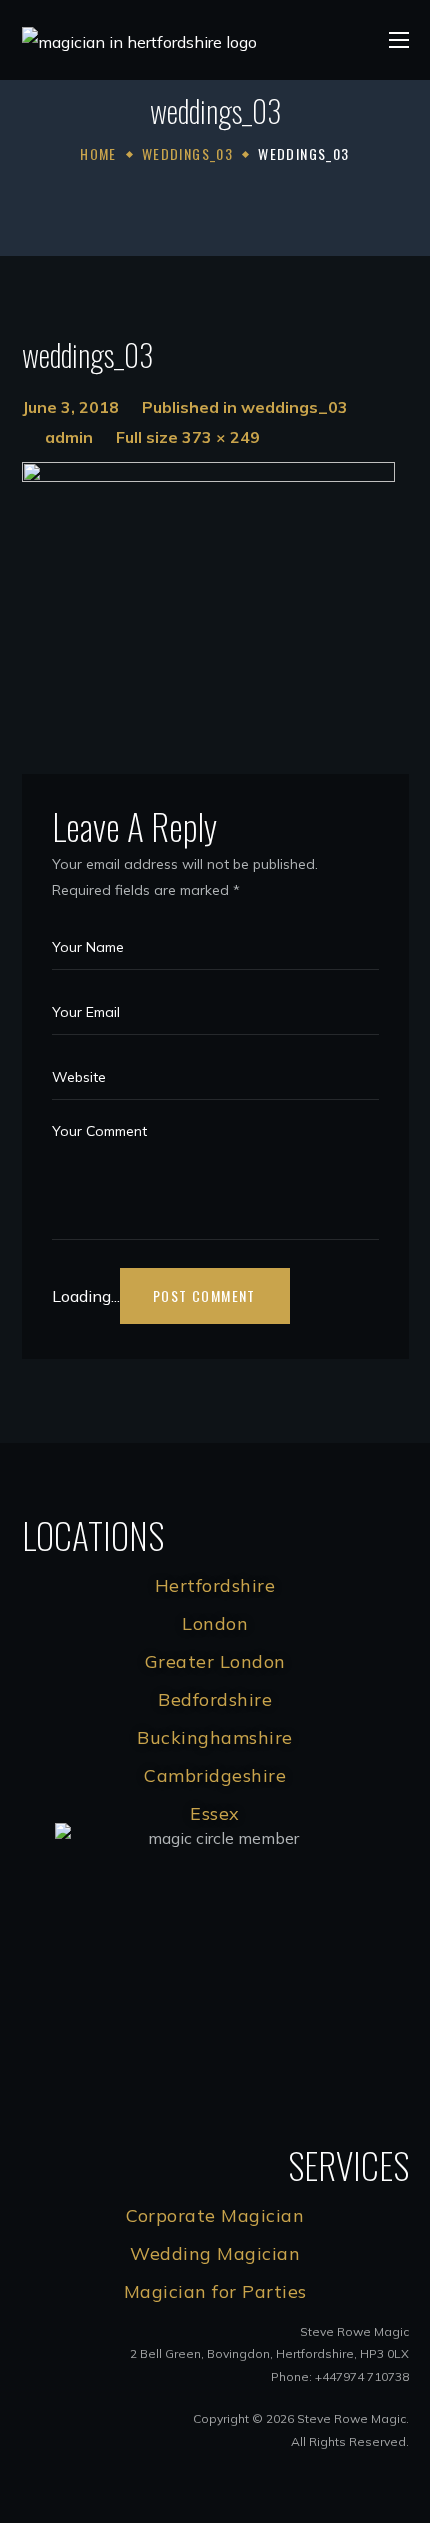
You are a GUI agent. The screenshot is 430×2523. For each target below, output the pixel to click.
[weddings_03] (208, 477)
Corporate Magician (215, 2215)
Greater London (215, 1661)
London (215, 1623)
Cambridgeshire (215, 1775)
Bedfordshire (215, 1699)
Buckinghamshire (215, 1737)
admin (69, 437)
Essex (215, 1813)
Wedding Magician (215, 2253)
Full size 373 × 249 (188, 437)
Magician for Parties (215, 2291)
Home (98, 153)
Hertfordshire (215, 1585)
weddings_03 (187, 153)
